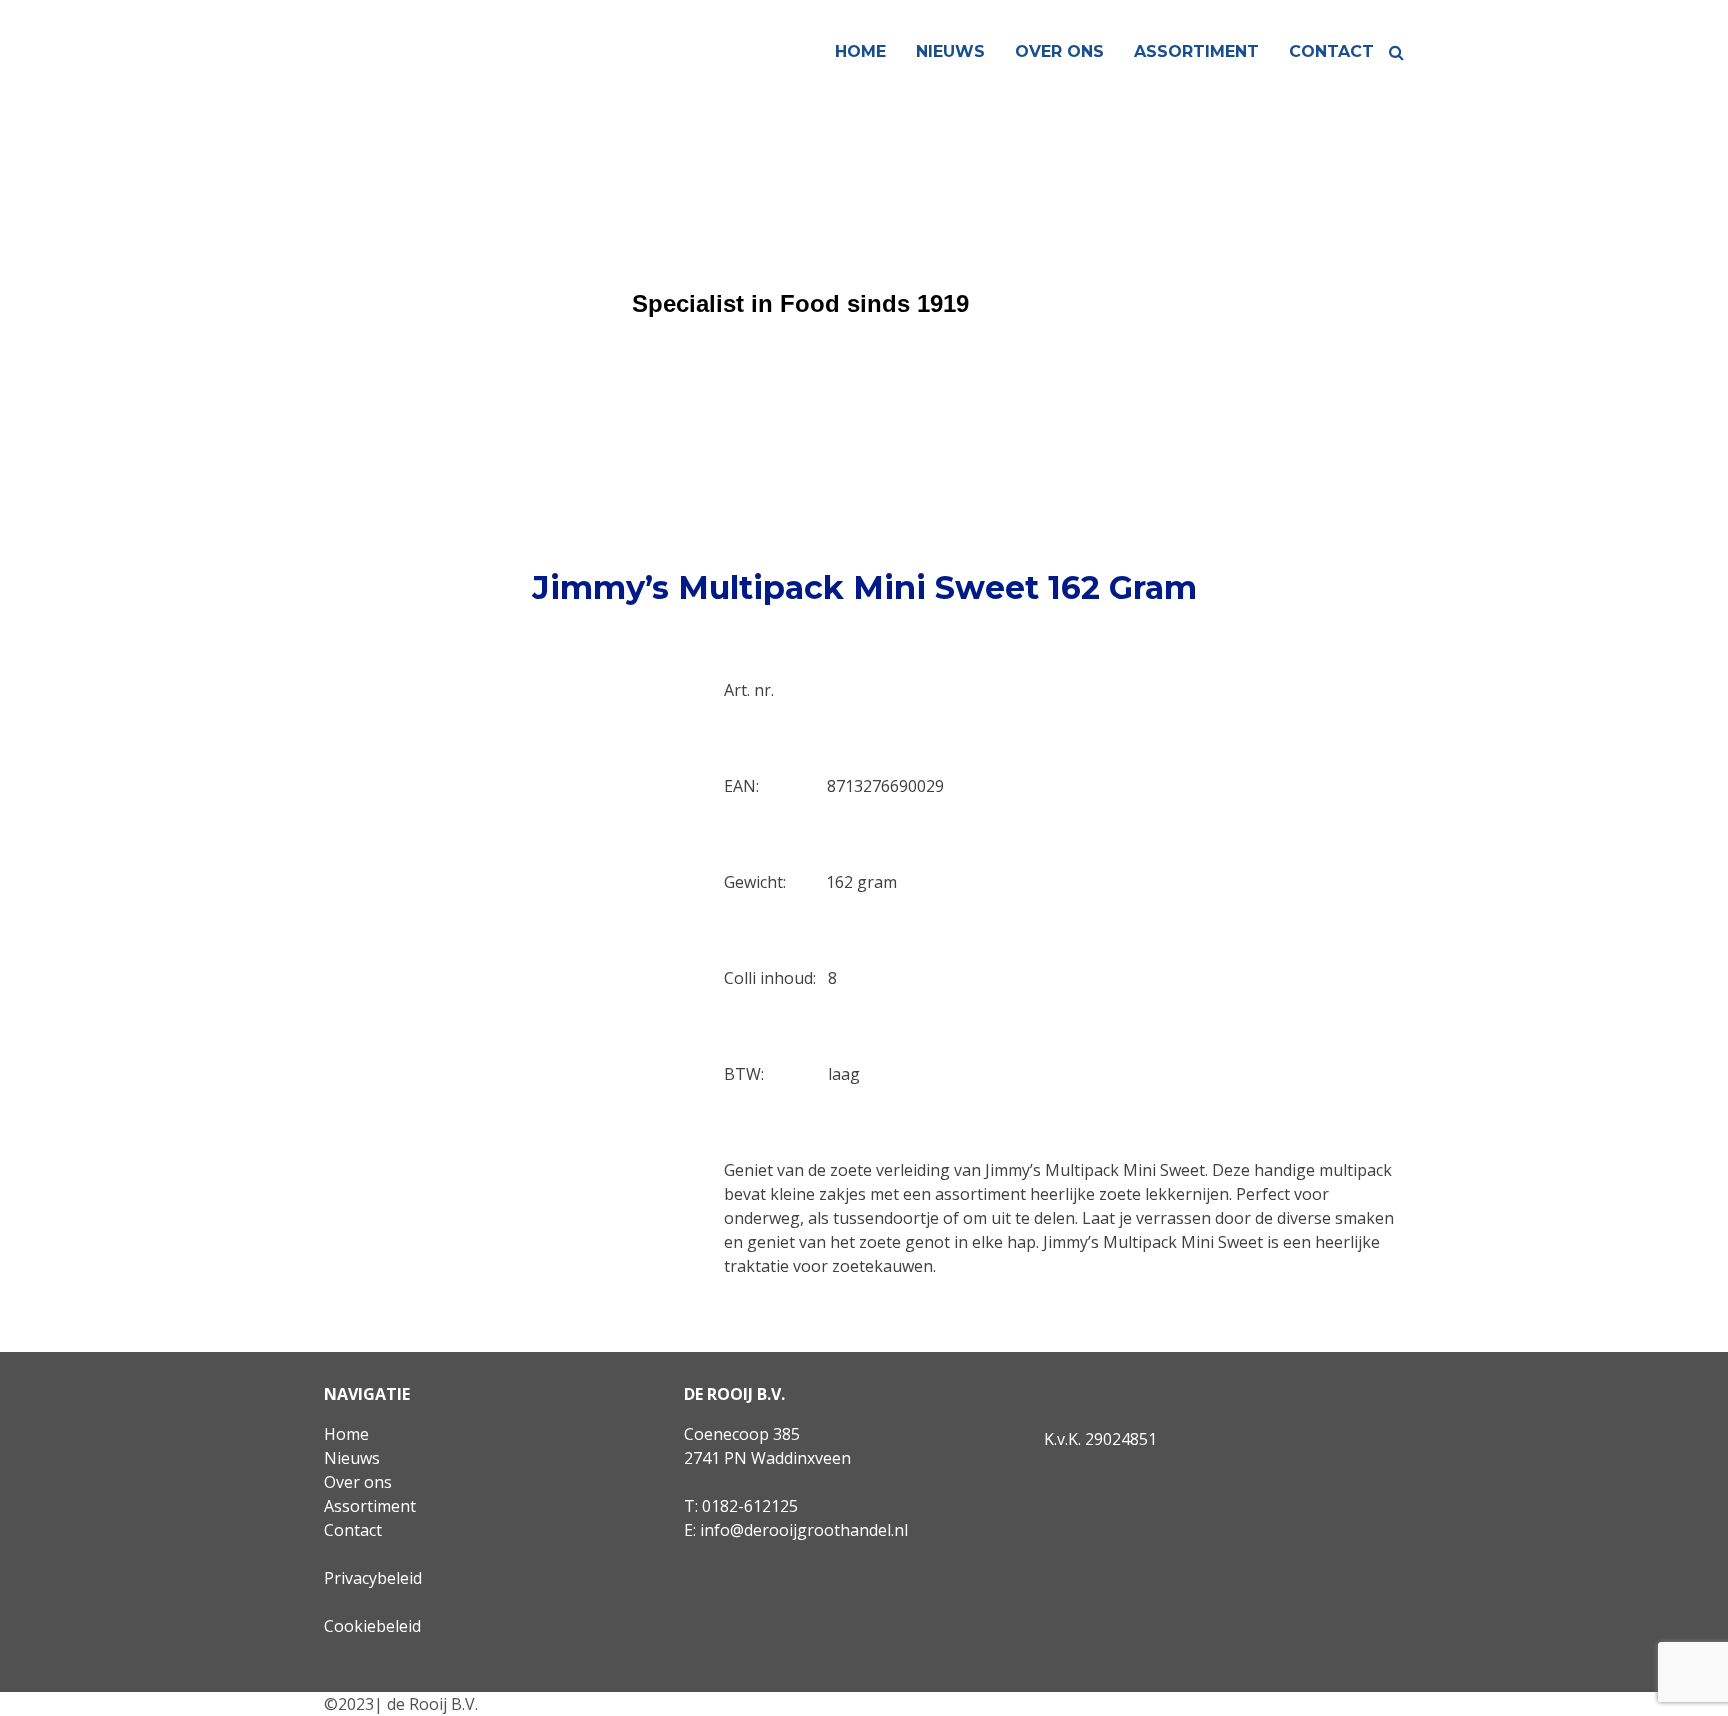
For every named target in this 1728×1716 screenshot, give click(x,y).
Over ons (1059, 51)
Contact (1331, 51)
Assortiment (1196, 51)
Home (860, 51)
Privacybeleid (373, 1578)
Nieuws (950, 51)
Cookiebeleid (372, 1626)
